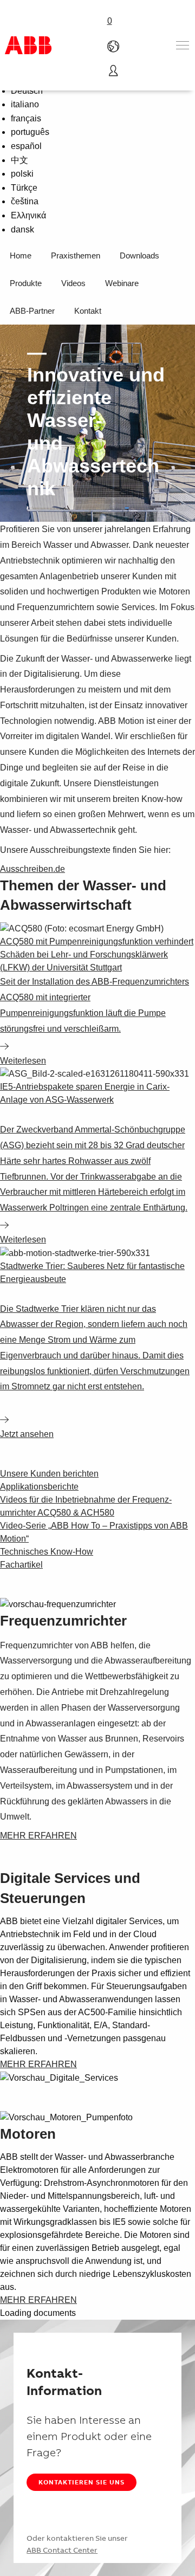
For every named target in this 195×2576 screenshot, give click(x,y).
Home (21, 255)
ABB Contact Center (62, 2550)
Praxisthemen (76, 255)
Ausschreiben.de (32, 869)
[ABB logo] (28, 45)
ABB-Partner (32, 311)
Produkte (26, 283)
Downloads (139, 255)
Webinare (122, 283)
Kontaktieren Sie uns (82, 2482)
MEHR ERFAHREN (38, 1836)
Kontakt (88, 311)
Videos (73, 283)
